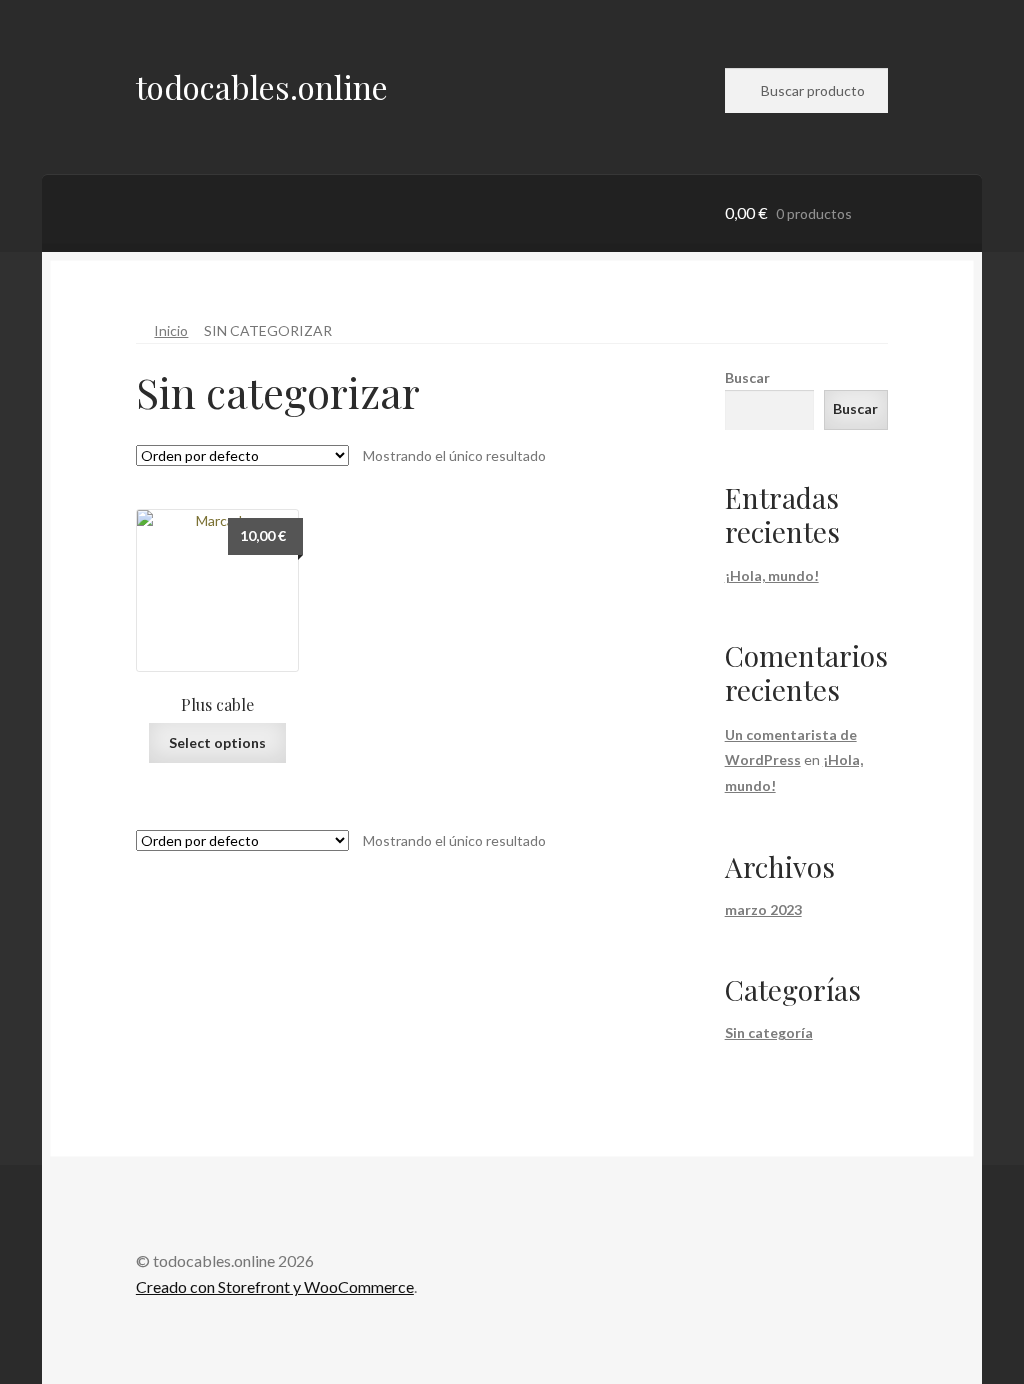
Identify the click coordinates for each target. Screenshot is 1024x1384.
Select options (217, 742)
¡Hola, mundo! (772, 575)
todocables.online (262, 86)
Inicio (171, 330)
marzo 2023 (763, 909)
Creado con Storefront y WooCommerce (275, 1286)
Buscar (747, 377)
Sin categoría (769, 1032)
